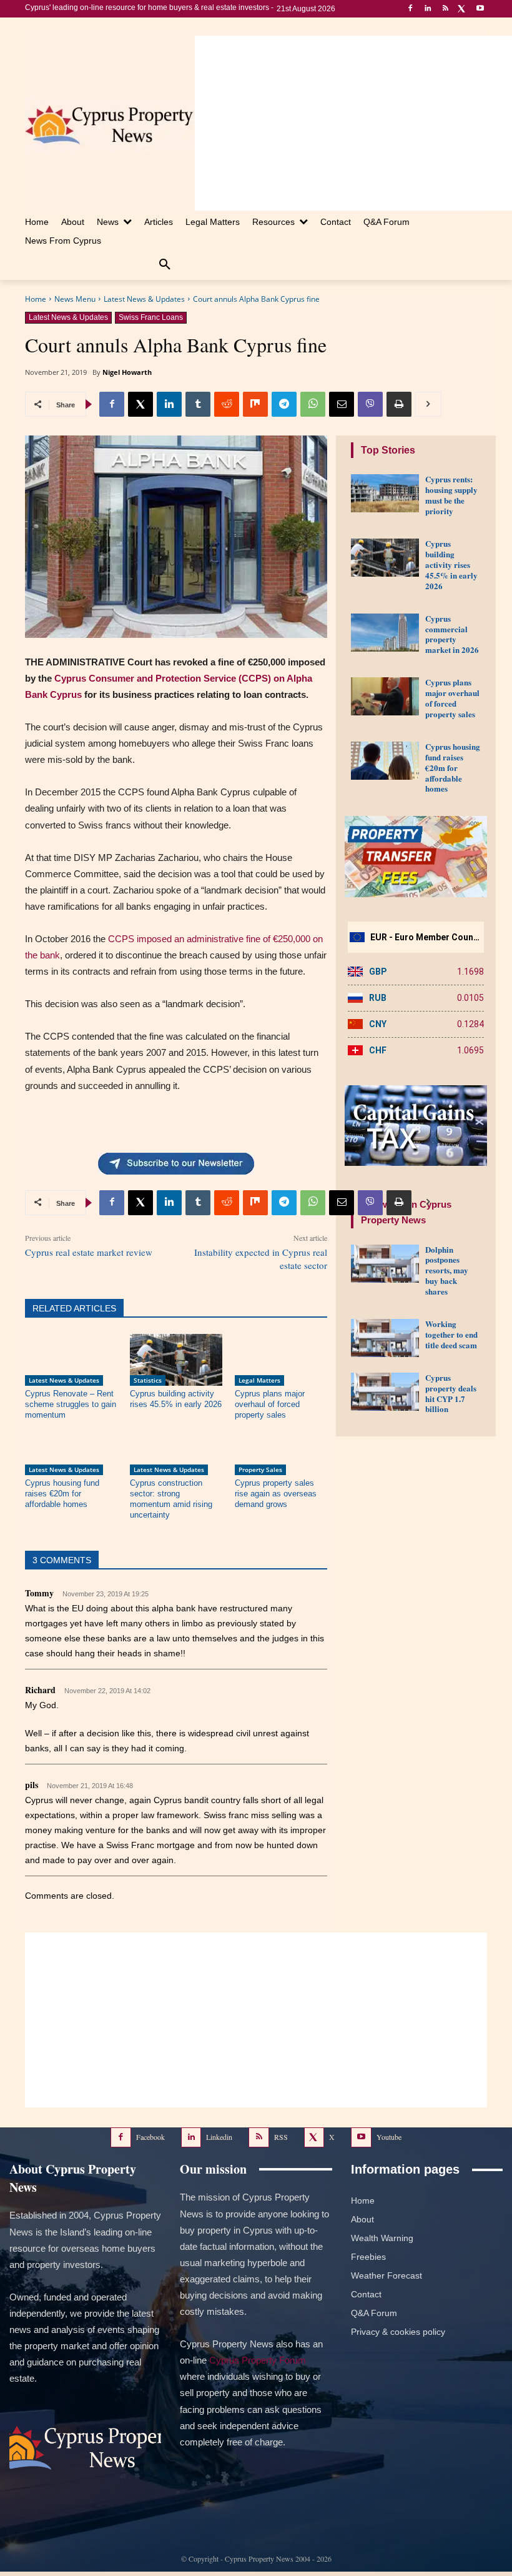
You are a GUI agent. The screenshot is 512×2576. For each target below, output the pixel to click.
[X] (462, 9)
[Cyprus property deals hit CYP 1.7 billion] (385, 1392)
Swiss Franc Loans (151, 317)
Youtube (389, 2137)
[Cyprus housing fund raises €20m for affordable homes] (71, 1449)
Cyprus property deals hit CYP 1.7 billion (451, 1393)
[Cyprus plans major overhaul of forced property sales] (281, 1360)
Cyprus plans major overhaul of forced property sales (270, 1404)
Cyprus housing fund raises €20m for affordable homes (62, 1494)
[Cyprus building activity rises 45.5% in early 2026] (176, 1360)
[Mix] (255, 404)
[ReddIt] (227, 404)
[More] (428, 404)
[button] (165, 265)
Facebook (150, 2137)
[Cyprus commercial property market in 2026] (385, 633)
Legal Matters (259, 1380)
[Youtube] (480, 9)
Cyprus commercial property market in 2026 (452, 634)
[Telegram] (284, 404)
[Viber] (370, 404)
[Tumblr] (198, 404)
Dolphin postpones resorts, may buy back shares (447, 1271)
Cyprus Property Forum (258, 2360)
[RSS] (446, 9)
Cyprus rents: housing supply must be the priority (451, 495)
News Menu (75, 299)
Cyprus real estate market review (89, 1252)
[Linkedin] (428, 9)
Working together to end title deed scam (451, 1334)
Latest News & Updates (144, 299)
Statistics (148, 1380)
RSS (281, 2137)
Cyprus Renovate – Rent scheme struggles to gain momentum (71, 1404)
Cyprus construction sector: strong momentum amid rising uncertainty (171, 1499)
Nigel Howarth (127, 372)
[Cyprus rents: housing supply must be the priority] (385, 493)
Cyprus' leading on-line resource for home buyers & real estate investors (147, 7)
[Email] (342, 404)
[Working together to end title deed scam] (385, 1338)
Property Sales (260, 1470)
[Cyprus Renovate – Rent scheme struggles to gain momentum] (71, 1360)
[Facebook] (411, 9)
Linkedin (219, 2137)
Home (36, 299)
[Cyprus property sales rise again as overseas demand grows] (281, 1449)
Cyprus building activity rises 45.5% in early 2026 (451, 564)
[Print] (399, 404)
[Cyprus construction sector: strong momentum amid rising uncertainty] (176, 1449)
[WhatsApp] (313, 404)
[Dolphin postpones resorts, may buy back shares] (385, 1264)
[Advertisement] (353, 123)
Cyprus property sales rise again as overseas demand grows (276, 1494)
